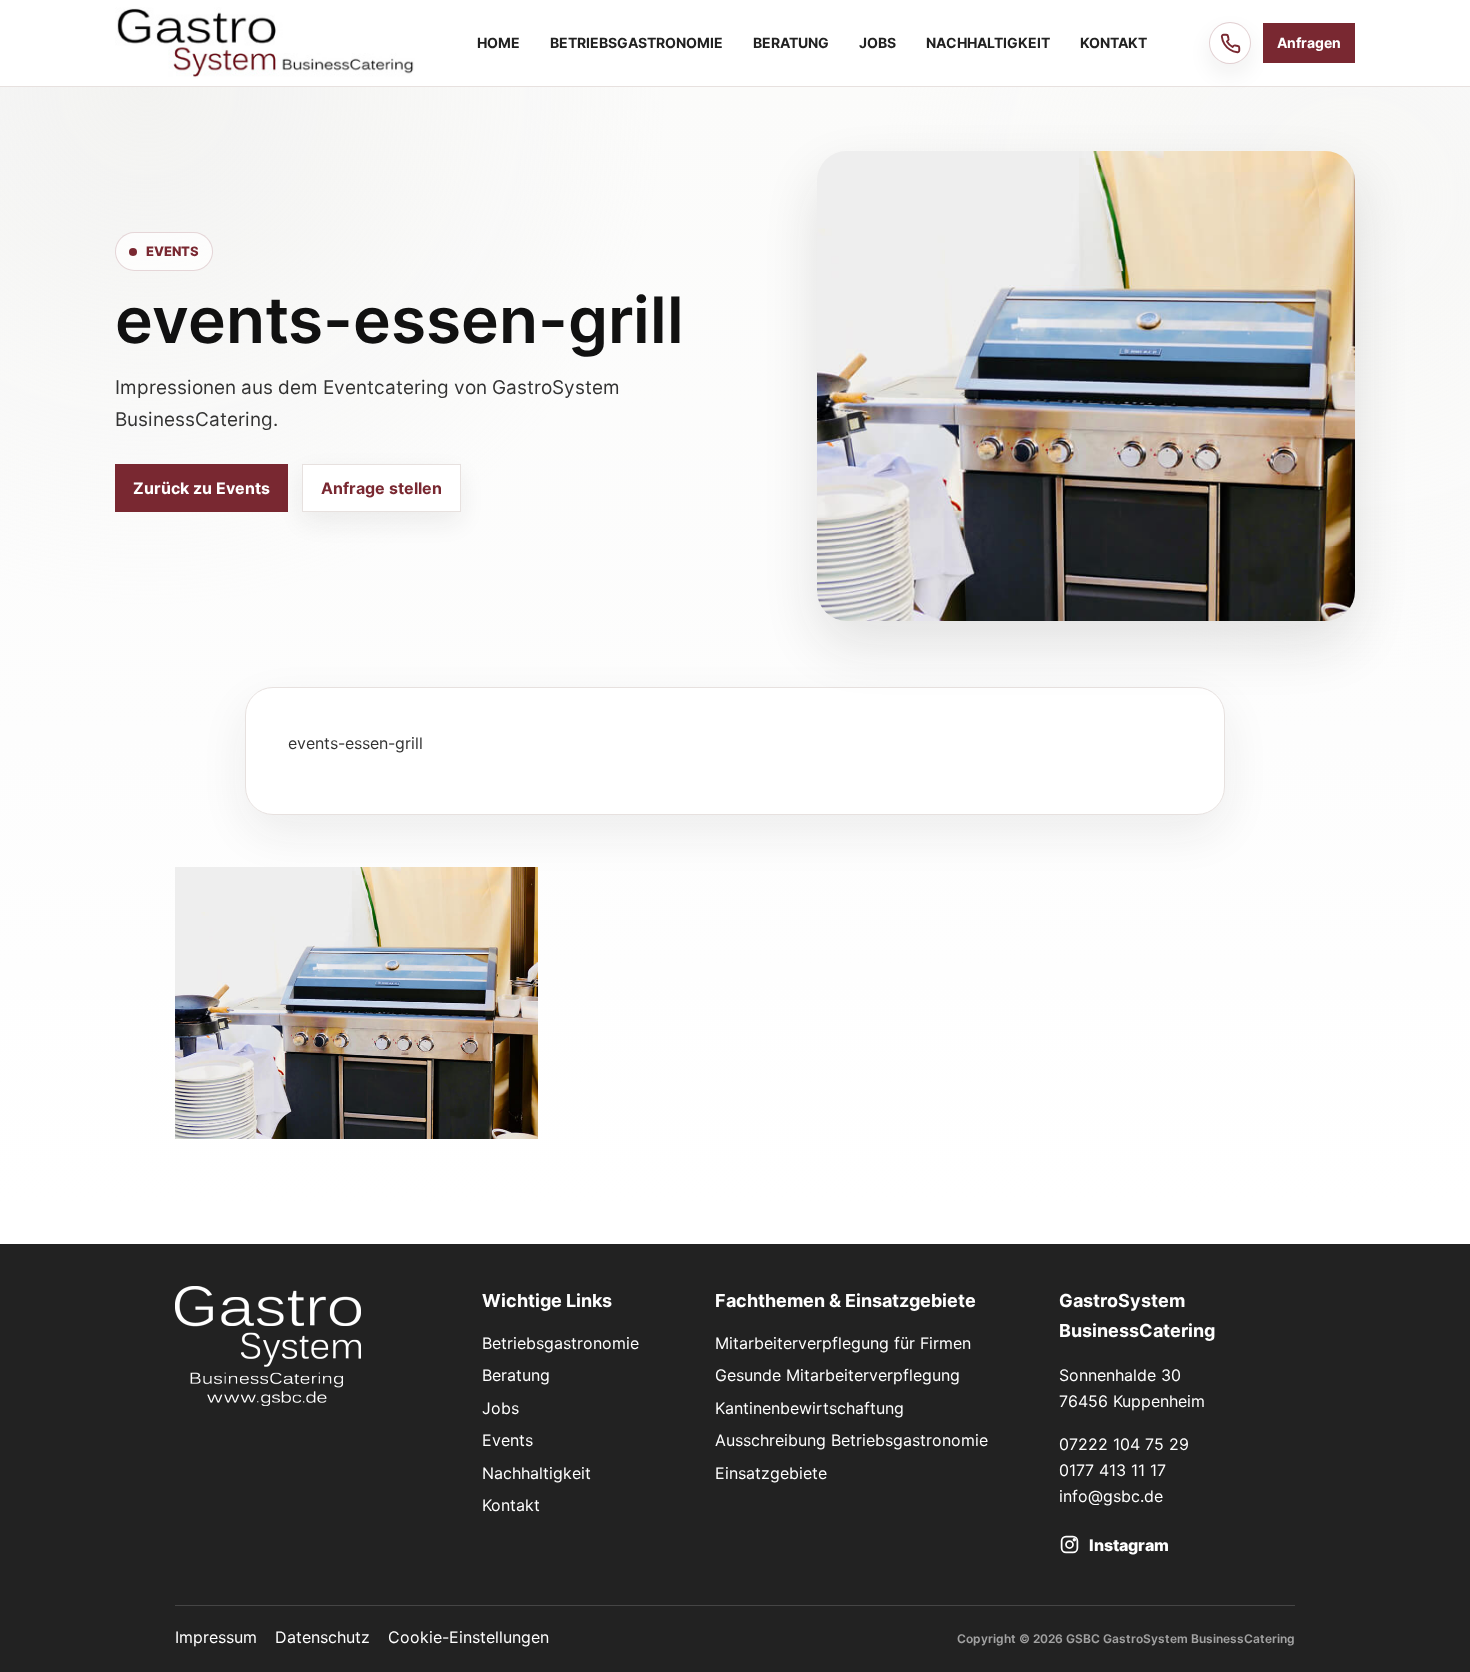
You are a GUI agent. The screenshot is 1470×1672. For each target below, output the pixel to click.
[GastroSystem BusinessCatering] (265, 42)
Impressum (216, 1637)
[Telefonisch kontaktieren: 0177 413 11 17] (1230, 43)
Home (498, 42)
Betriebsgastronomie (636, 42)
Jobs (877, 42)
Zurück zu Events (201, 488)
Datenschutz (322, 1637)
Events (507, 1440)
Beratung (791, 42)
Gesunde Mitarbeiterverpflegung (837, 1375)
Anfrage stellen (381, 488)
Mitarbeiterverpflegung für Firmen (843, 1343)
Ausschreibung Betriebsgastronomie (851, 1440)
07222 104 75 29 (1124, 1444)
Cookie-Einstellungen (468, 1637)
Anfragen (1309, 42)
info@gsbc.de (1111, 1496)
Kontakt (1113, 42)
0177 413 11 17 (1112, 1470)
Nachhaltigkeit (988, 42)
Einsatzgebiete (771, 1473)
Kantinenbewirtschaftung (809, 1408)
